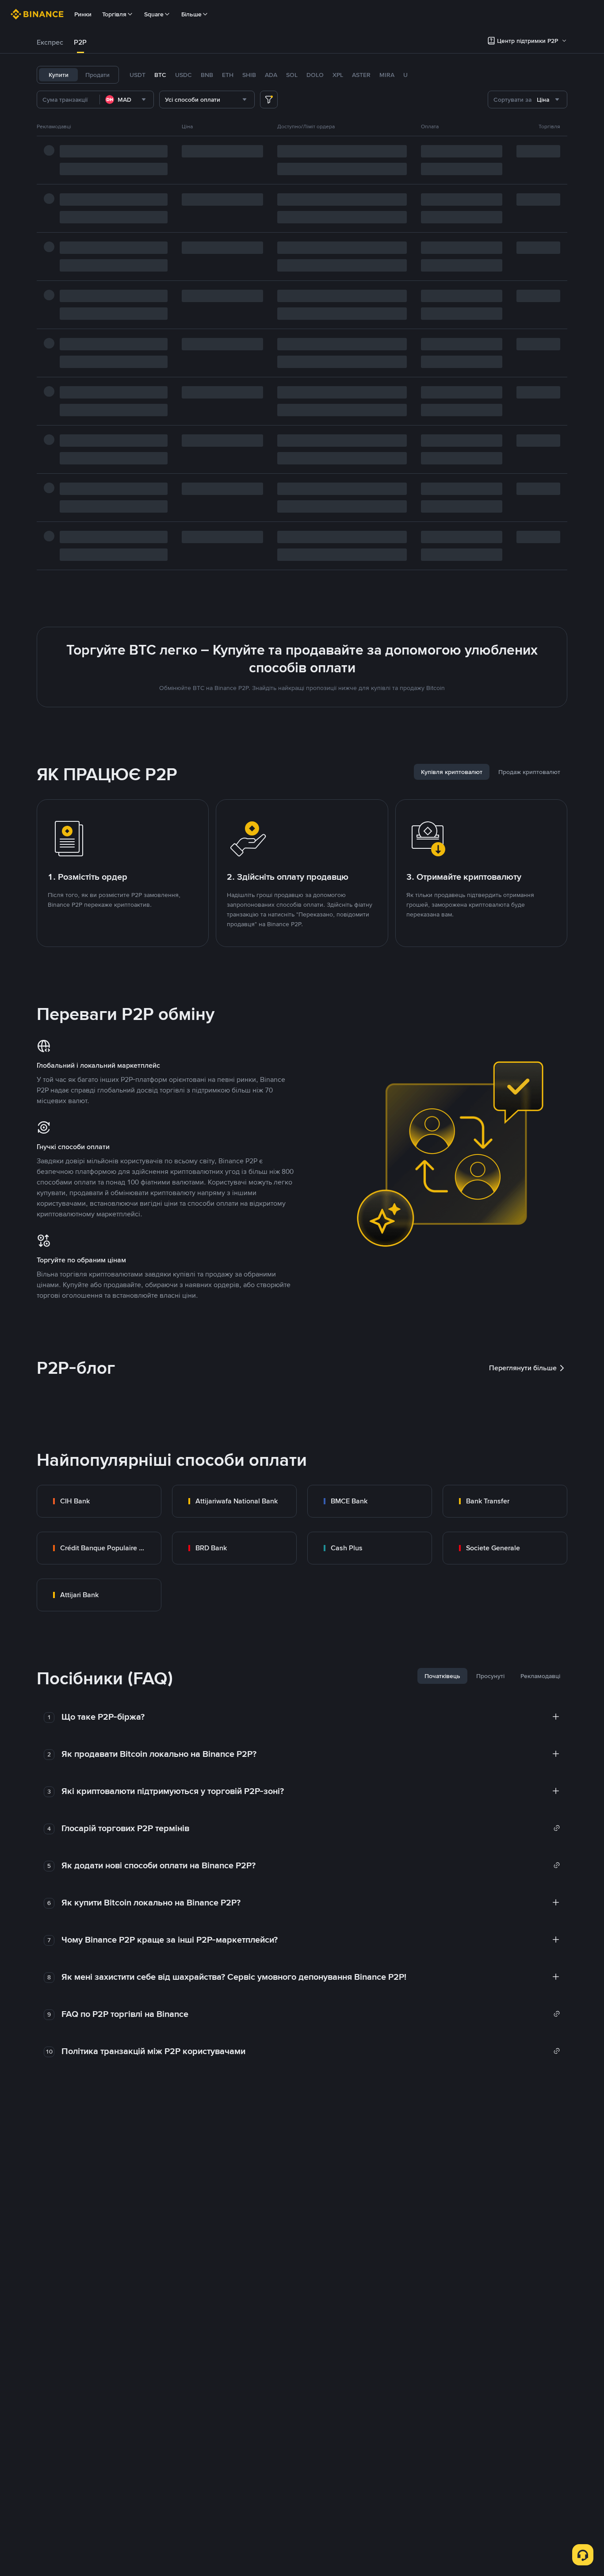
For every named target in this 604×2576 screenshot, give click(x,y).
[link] (99, 1501)
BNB (207, 75)
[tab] (50, 42)
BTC (160, 75)
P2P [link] (80, 42)
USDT (138, 75)
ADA (271, 75)
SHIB (249, 75)
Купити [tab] (59, 75)
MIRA (387, 75)
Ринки (83, 14)
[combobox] (127, 100)
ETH (228, 75)
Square (154, 14)
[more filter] (269, 100)
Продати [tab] (97, 75)
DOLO (315, 75)
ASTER (361, 75)
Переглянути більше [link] (523, 1368)
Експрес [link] (50, 42)
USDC (183, 75)
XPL (338, 75)
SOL (292, 75)
